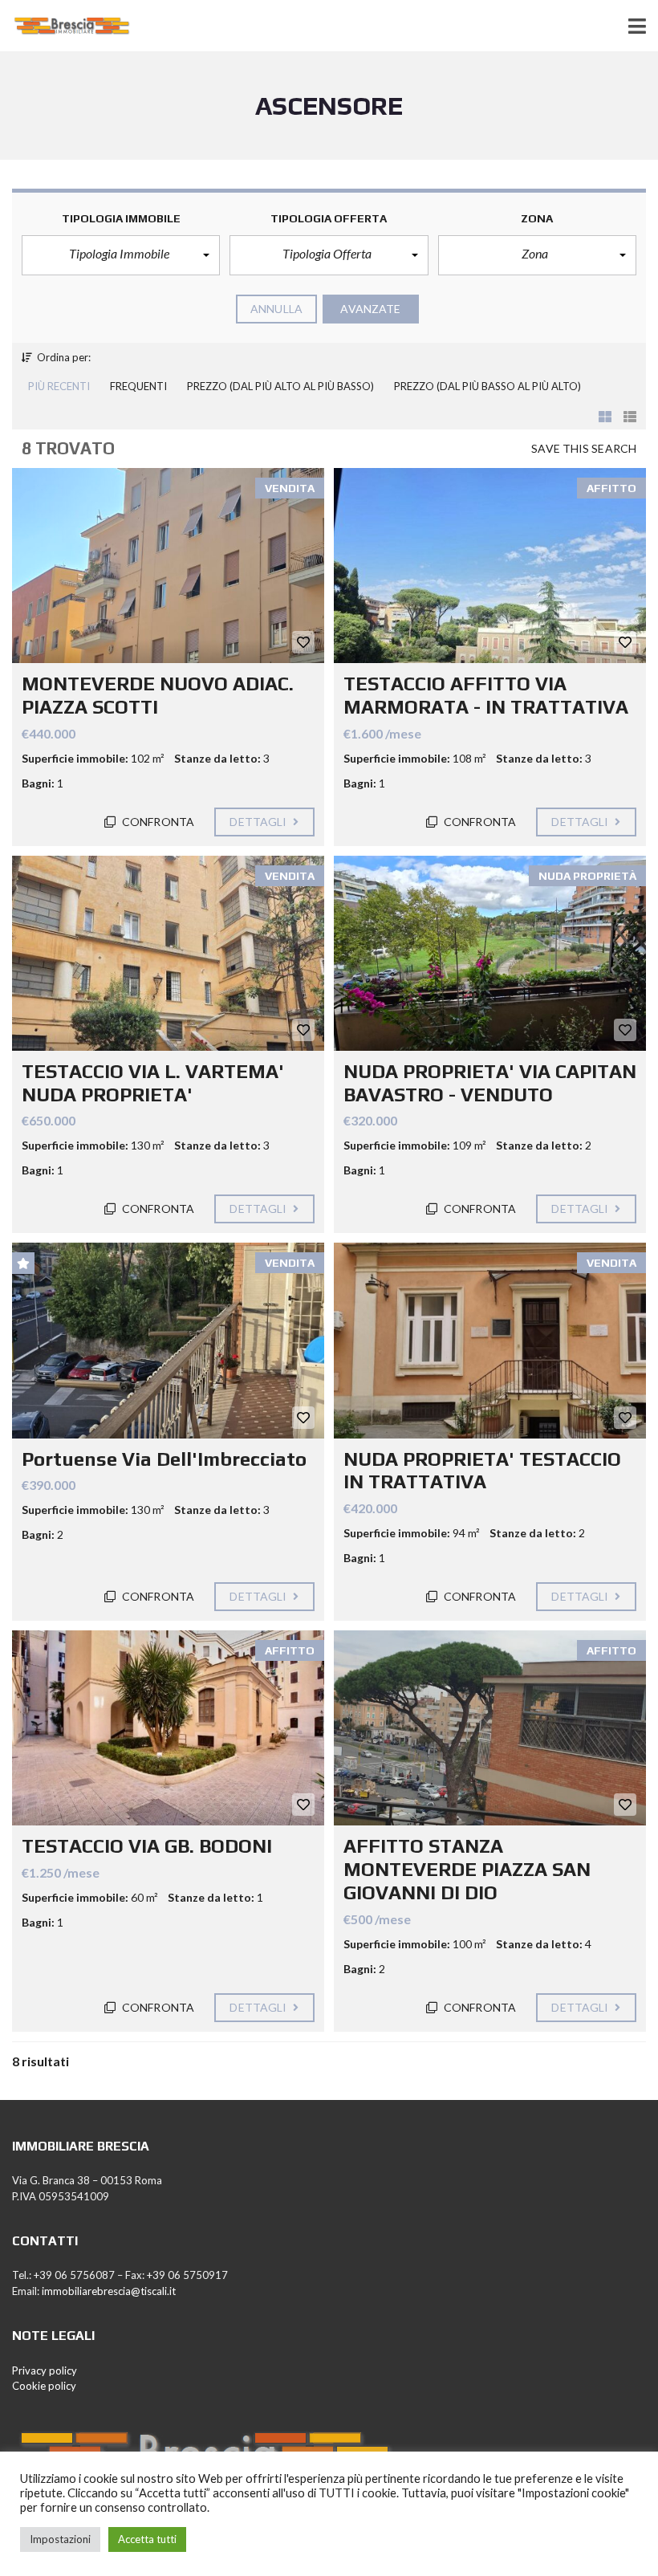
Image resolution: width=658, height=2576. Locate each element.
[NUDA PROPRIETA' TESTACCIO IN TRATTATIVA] (490, 1340)
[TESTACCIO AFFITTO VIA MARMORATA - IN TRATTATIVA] (490, 566)
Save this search (584, 448)
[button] (121, 255)
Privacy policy (45, 2370)
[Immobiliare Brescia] (66, 26)
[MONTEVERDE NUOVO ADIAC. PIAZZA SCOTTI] (168, 566)
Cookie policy (44, 2386)
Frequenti (138, 386)
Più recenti (59, 386)
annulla (276, 309)
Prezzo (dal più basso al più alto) (487, 386)
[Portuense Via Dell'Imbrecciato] (168, 1340)
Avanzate (370, 309)
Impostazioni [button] (60, 2539)
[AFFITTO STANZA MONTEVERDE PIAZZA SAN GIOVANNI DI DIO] (490, 1728)
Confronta (157, 822)
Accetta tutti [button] (147, 2539)
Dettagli (259, 822)
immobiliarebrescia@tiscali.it (109, 2291)
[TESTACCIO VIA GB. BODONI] (168, 1728)
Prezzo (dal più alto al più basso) (280, 386)
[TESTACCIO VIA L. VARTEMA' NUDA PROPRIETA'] (168, 953)
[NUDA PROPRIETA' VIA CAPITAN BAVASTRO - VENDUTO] (490, 953)
